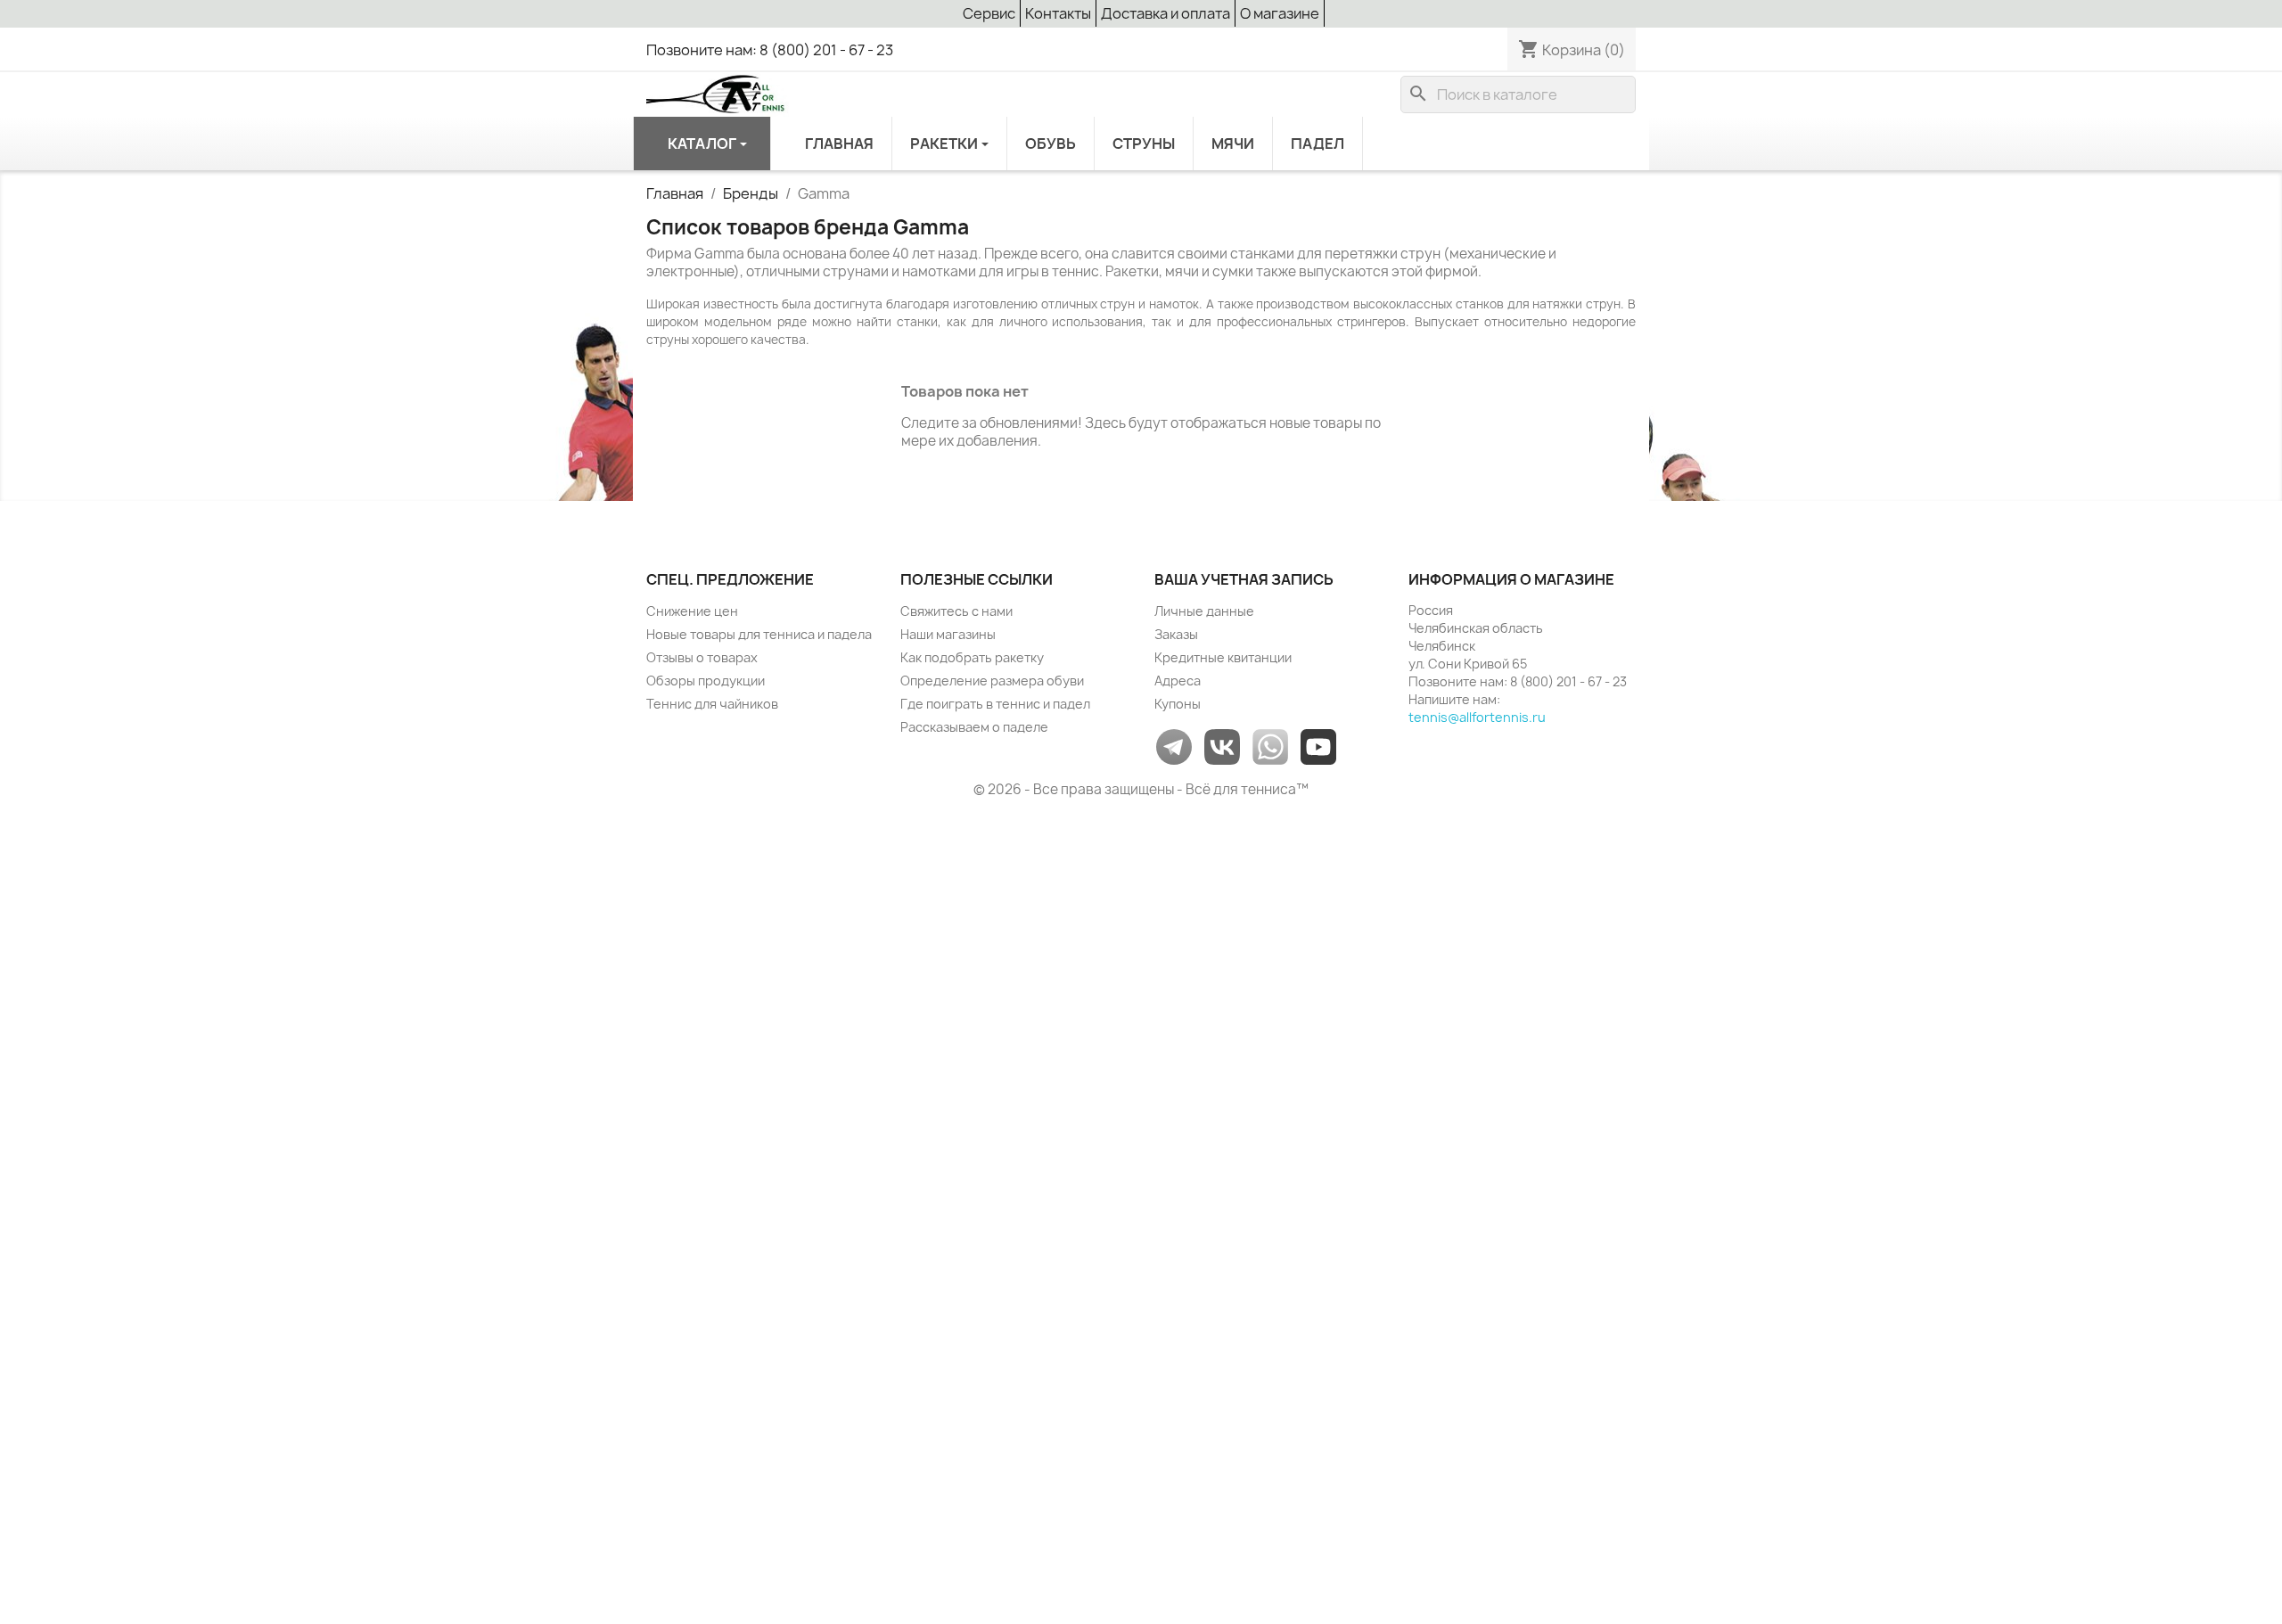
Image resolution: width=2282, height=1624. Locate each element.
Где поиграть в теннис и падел (995, 704)
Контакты (1058, 13)
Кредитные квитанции (1223, 657)
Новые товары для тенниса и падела (759, 634)
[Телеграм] (1174, 746)
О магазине (1280, 13)
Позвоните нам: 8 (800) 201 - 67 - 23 (770, 50)
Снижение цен (692, 611)
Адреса (1178, 681)
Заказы (1176, 634)
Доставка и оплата (1166, 13)
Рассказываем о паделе (974, 727)
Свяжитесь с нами (956, 611)
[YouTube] (1318, 746)
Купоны (1178, 704)
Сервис (989, 13)
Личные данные (1204, 611)
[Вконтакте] (1222, 746)
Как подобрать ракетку (972, 657)
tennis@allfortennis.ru (1477, 717)
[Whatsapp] (1270, 746)
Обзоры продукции (706, 681)
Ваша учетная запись (1244, 579)
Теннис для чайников (712, 704)
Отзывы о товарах (702, 657)
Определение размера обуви (992, 681)
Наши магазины (948, 634)
